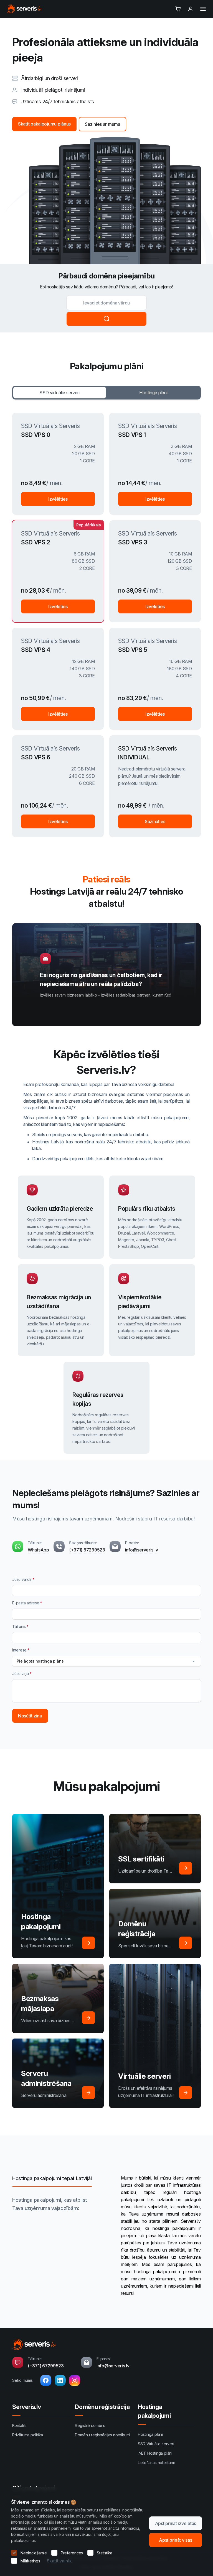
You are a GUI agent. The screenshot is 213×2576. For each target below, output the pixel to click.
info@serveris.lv (142, 1550)
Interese (19, 1650)
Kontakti (19, 2425)
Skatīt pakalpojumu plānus (44, 124)
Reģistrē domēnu (90, 2425)
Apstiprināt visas (175, 2540)
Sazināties (155, 821)
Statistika (105, 2553)
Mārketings (30, 2561)
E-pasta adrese (26, 1603)
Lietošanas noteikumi (156, 2463)
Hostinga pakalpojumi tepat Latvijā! (52, 2178)
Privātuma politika (28, 2435)
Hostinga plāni (153, 393)
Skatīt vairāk (59, 2561)
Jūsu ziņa (21, 1674)
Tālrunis (19, 1626)
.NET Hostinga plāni (155, 2453)
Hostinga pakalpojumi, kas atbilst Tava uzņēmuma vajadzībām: (50, 2204)
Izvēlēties (58, 499)
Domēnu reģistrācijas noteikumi (102, 2435)
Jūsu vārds (22, 1579)
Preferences (72, 2553)
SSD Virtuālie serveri (156, 2444)
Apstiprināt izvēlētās (176, 2523)
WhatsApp (38, 1550)
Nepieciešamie (34, 2553)
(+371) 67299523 (87, 1550)
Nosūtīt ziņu (30, 1716)
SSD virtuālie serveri (59, 393)
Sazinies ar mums (102, 124)
